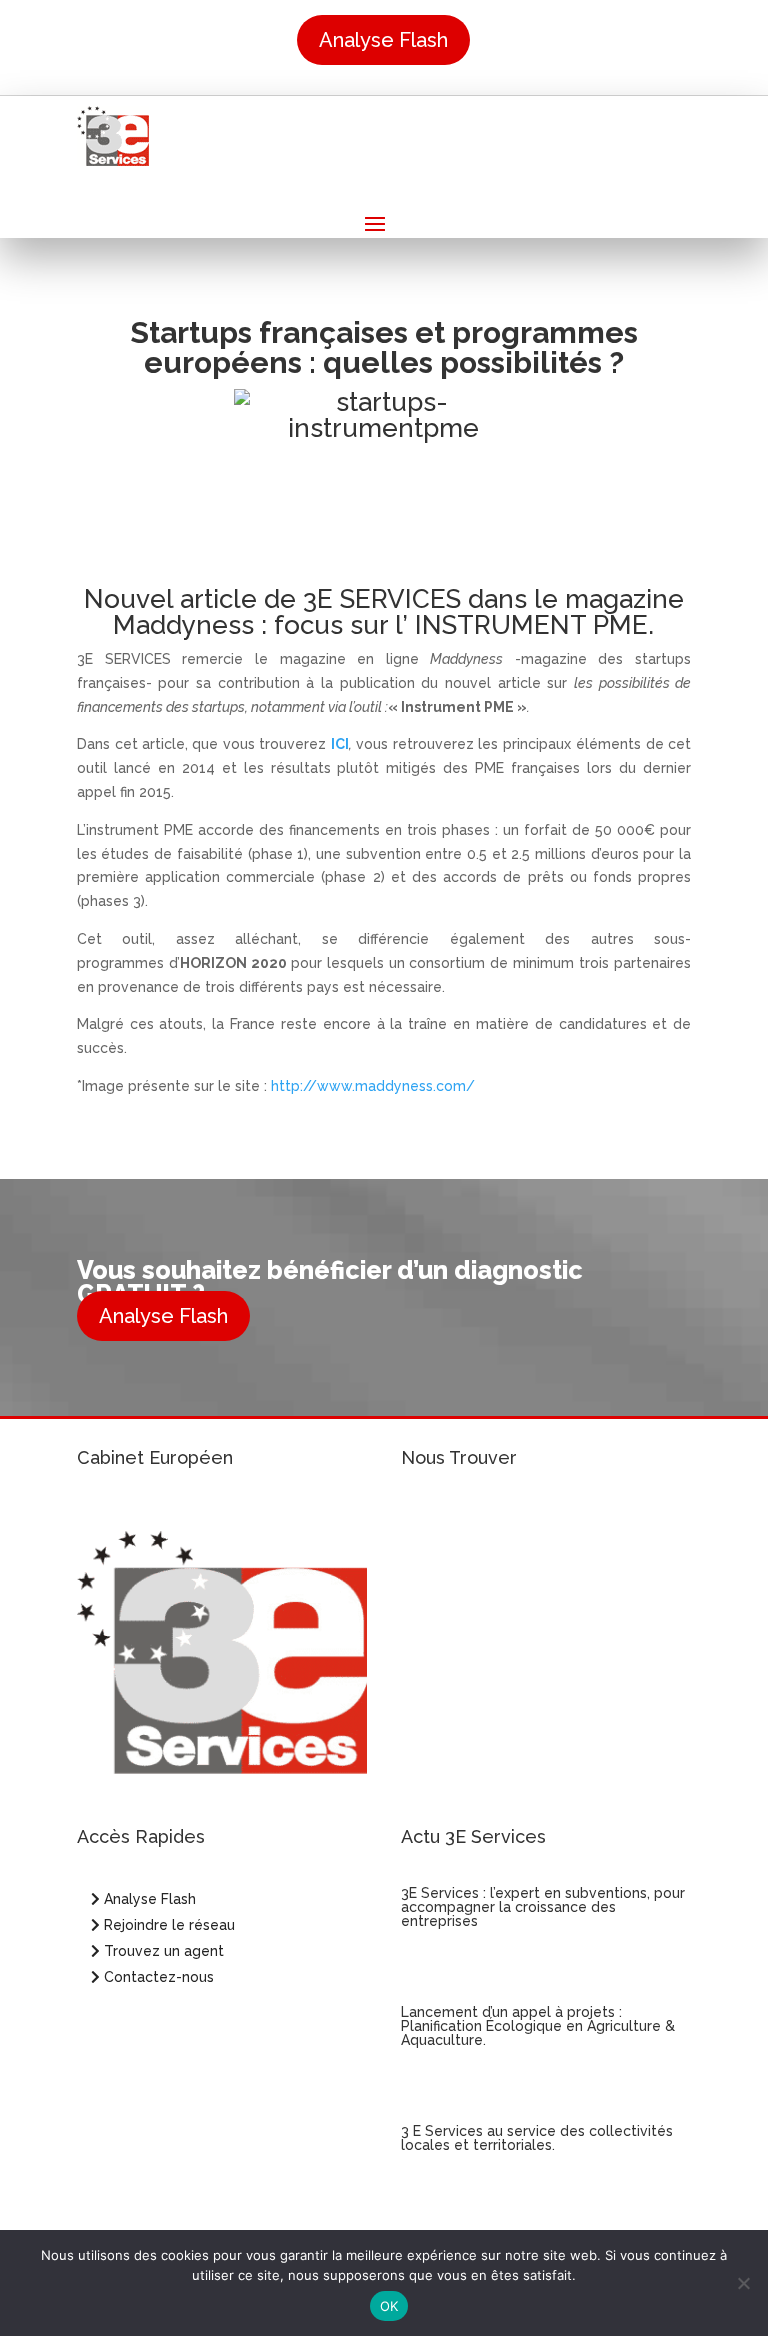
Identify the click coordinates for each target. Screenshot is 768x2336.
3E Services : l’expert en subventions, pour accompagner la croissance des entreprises (543, 1907)
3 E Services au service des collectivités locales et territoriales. (537, 2138)
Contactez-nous (157, 1977)
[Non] (743, 2283)
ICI (340, 744)
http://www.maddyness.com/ (373, 1086)
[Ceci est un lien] (113, 160)
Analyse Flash (383, 40)
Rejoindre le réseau (167, 1925)
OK (389, 2306)
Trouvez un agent (164, 1951)
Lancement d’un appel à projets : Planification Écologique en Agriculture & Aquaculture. (538, 2026)
